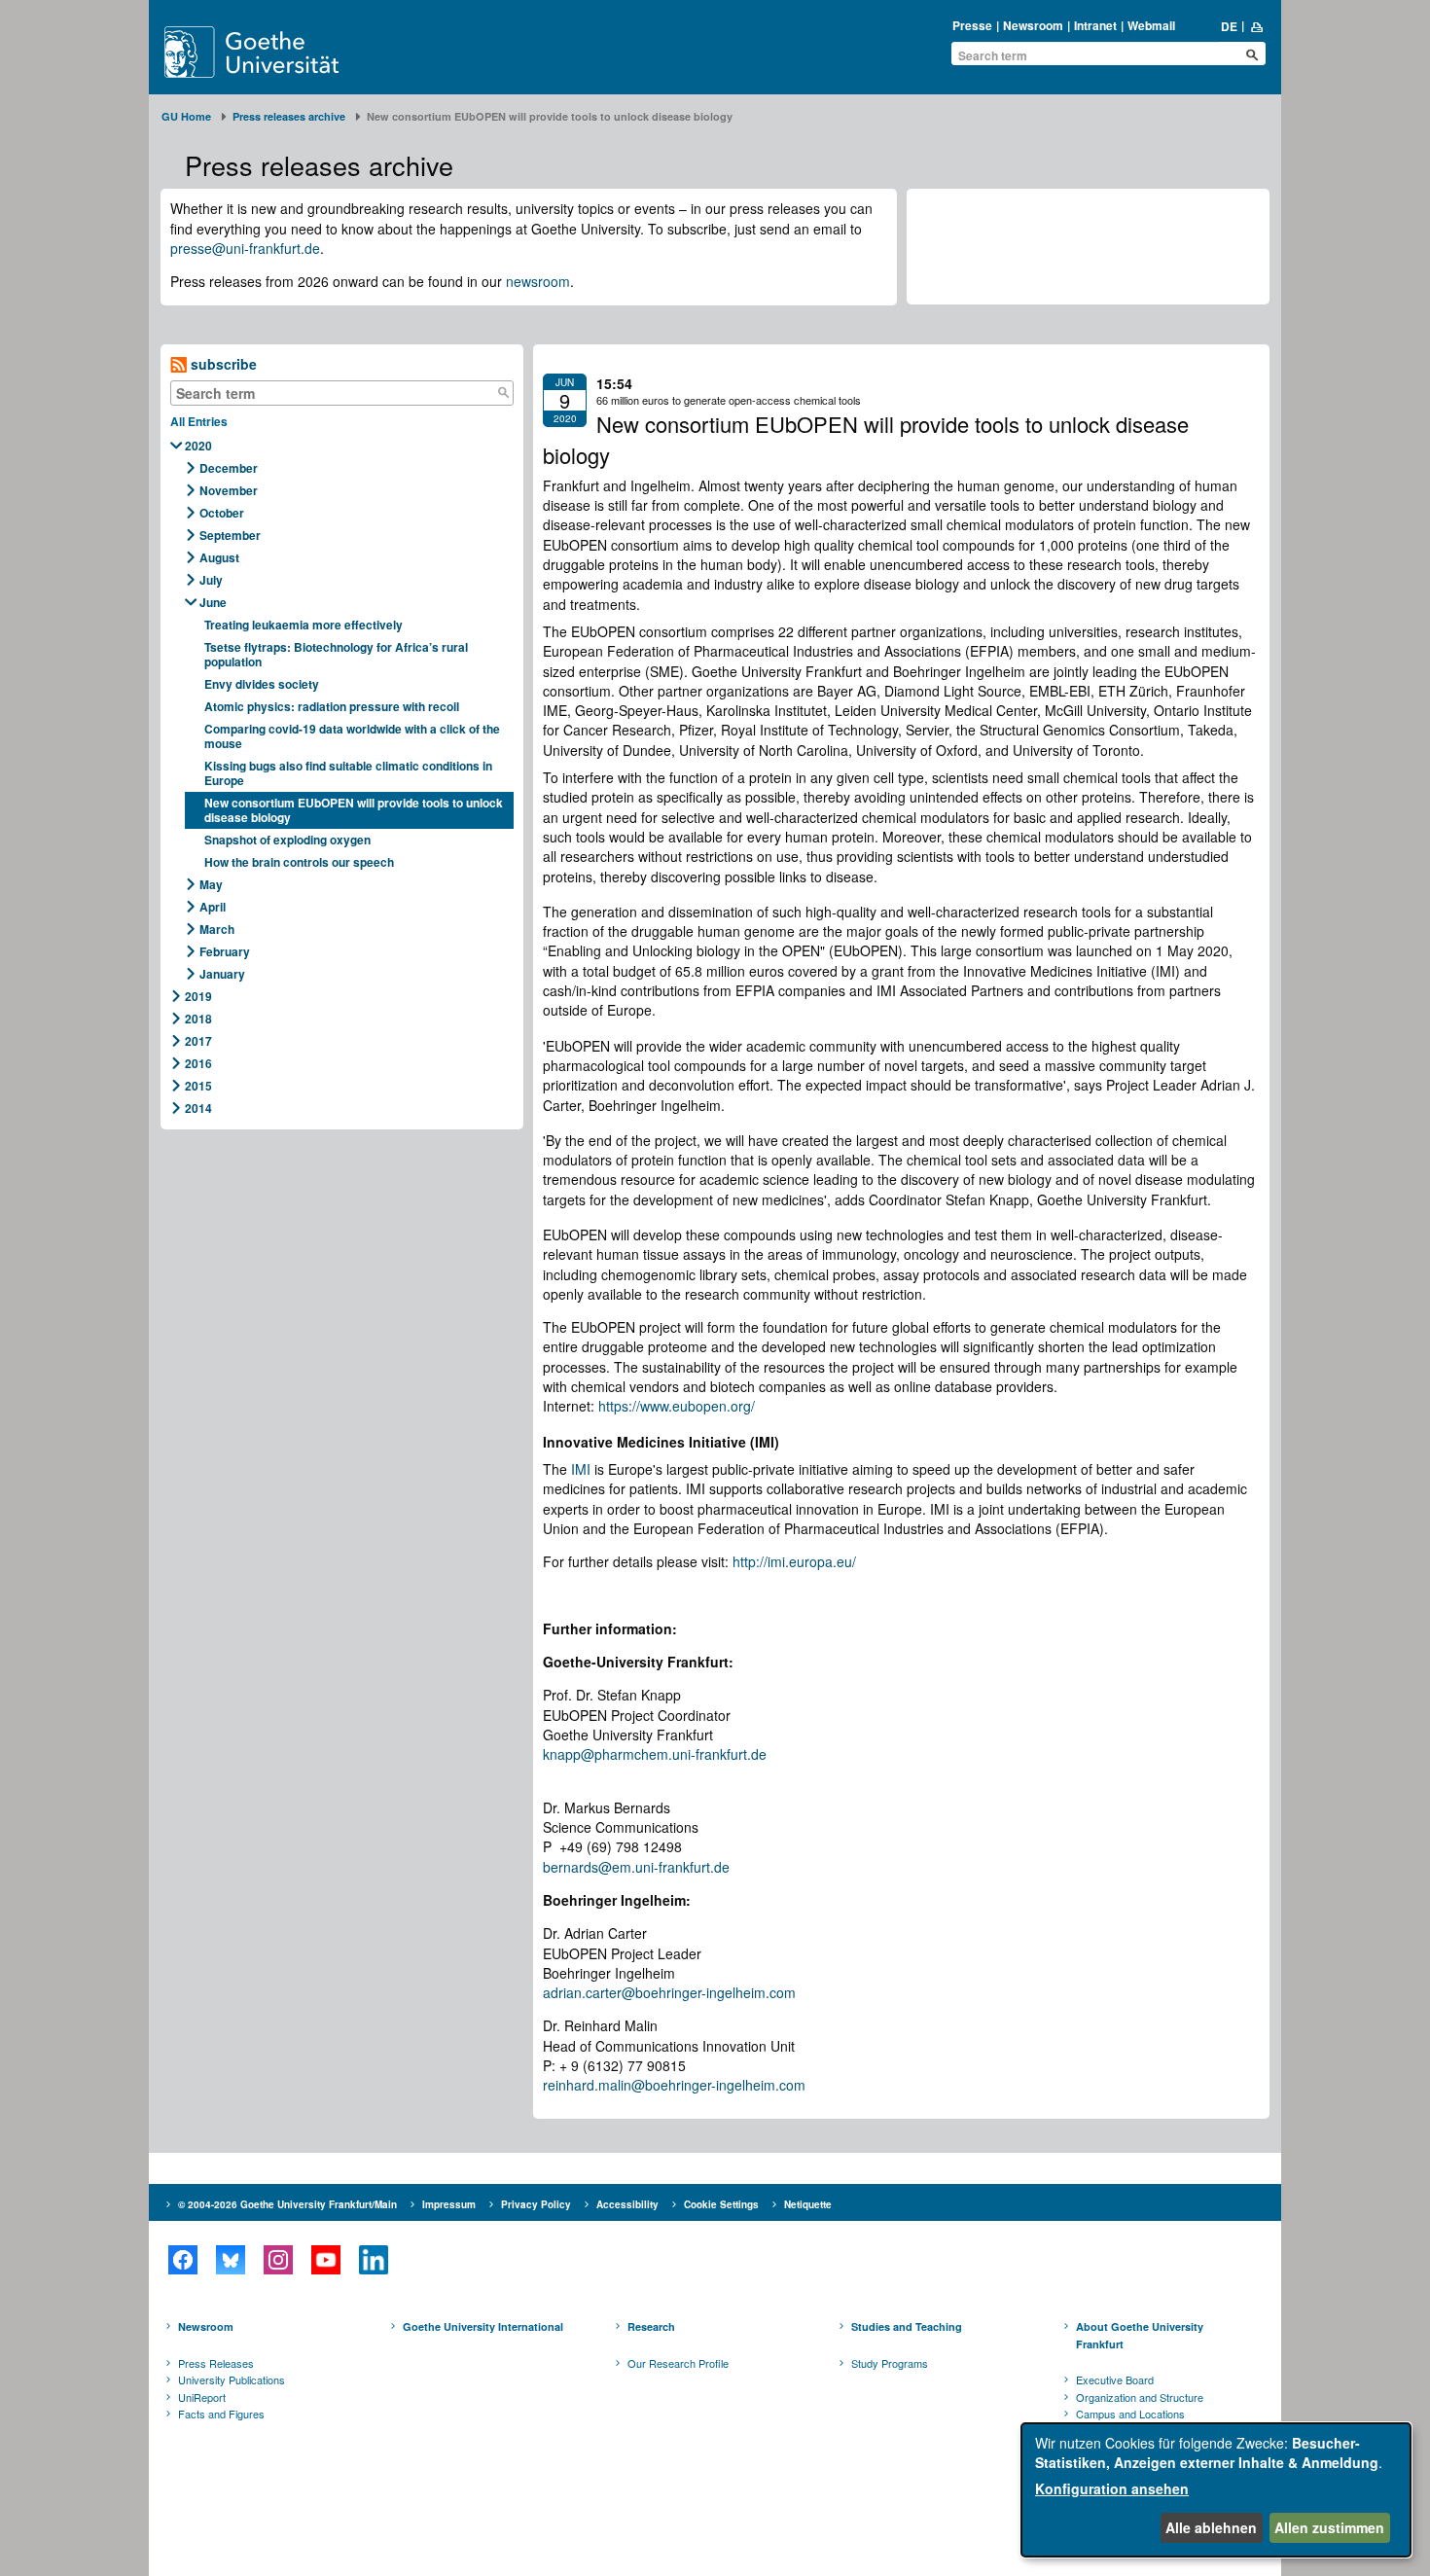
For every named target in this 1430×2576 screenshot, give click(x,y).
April (213, 907)
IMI (581, 1469)
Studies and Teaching (907, 2326)
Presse (972, 25)
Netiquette (808, 2204)
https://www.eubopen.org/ (677, 1406)
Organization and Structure (1140, 2397)
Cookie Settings (721, 2204)
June (213, 602)
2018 (198, 1019)
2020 (198, 446)
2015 (198, 1086)
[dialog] (1216, 2490)
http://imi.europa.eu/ (794, 1561)
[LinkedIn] (373, 2260)
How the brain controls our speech (299, 862)
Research (651, 2326)
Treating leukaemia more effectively (305, 625)
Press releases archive (289, 116)
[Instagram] (278, 2260)
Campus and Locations (1130, 2414)
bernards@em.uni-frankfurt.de (636, 1867)
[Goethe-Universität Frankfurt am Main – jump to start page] (274, 52)
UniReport (202, 2397)
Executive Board (1115, 2379)
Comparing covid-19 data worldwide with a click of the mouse (352, 736)
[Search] (503, 393)
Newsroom (1033, 25)
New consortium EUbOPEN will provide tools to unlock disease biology (354, 810)
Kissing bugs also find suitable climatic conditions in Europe (348, 773)
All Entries (199, 421)
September (230, 535)
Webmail (1151, 25)
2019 (198, 996)
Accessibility (627, 2204)
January (222, 974)
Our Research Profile (678, 2363)
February (225, 951)
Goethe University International (483, 2326)
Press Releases (216, 2363)
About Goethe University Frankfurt (1140, 2335)
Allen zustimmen (1329, 2527)
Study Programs (890, 2363)
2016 (198, 1063)
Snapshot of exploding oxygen (287, 840)
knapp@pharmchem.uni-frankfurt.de (655, 1754)
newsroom (538, 281)
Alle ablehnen (1211, 2527)
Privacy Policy (536, 2204)
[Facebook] (182, 2260)
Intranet (1095, 25)
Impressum (449, 2204)
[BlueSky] (230, 2260)
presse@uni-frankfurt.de (245, 248)
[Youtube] (325, 2260)
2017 (198, 1041)
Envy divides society (263, 684)
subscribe (222, 364)
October (222, 513)
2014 (198, 1108)
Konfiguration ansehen (1112, 2488)
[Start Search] (1252, 54)
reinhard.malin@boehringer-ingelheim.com (674, 2085)
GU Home (186, 116)
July (211, 580)
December (229, 468)
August (219, 557)
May (211, 884)
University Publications (232, 2379)
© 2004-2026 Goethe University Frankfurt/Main (287, 2204)
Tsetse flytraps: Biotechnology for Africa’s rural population (336, 654)
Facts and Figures (221, 2414)
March (217, 929)
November (229, 490)
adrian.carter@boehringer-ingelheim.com (669, 1992)
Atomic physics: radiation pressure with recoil (332, 706)
